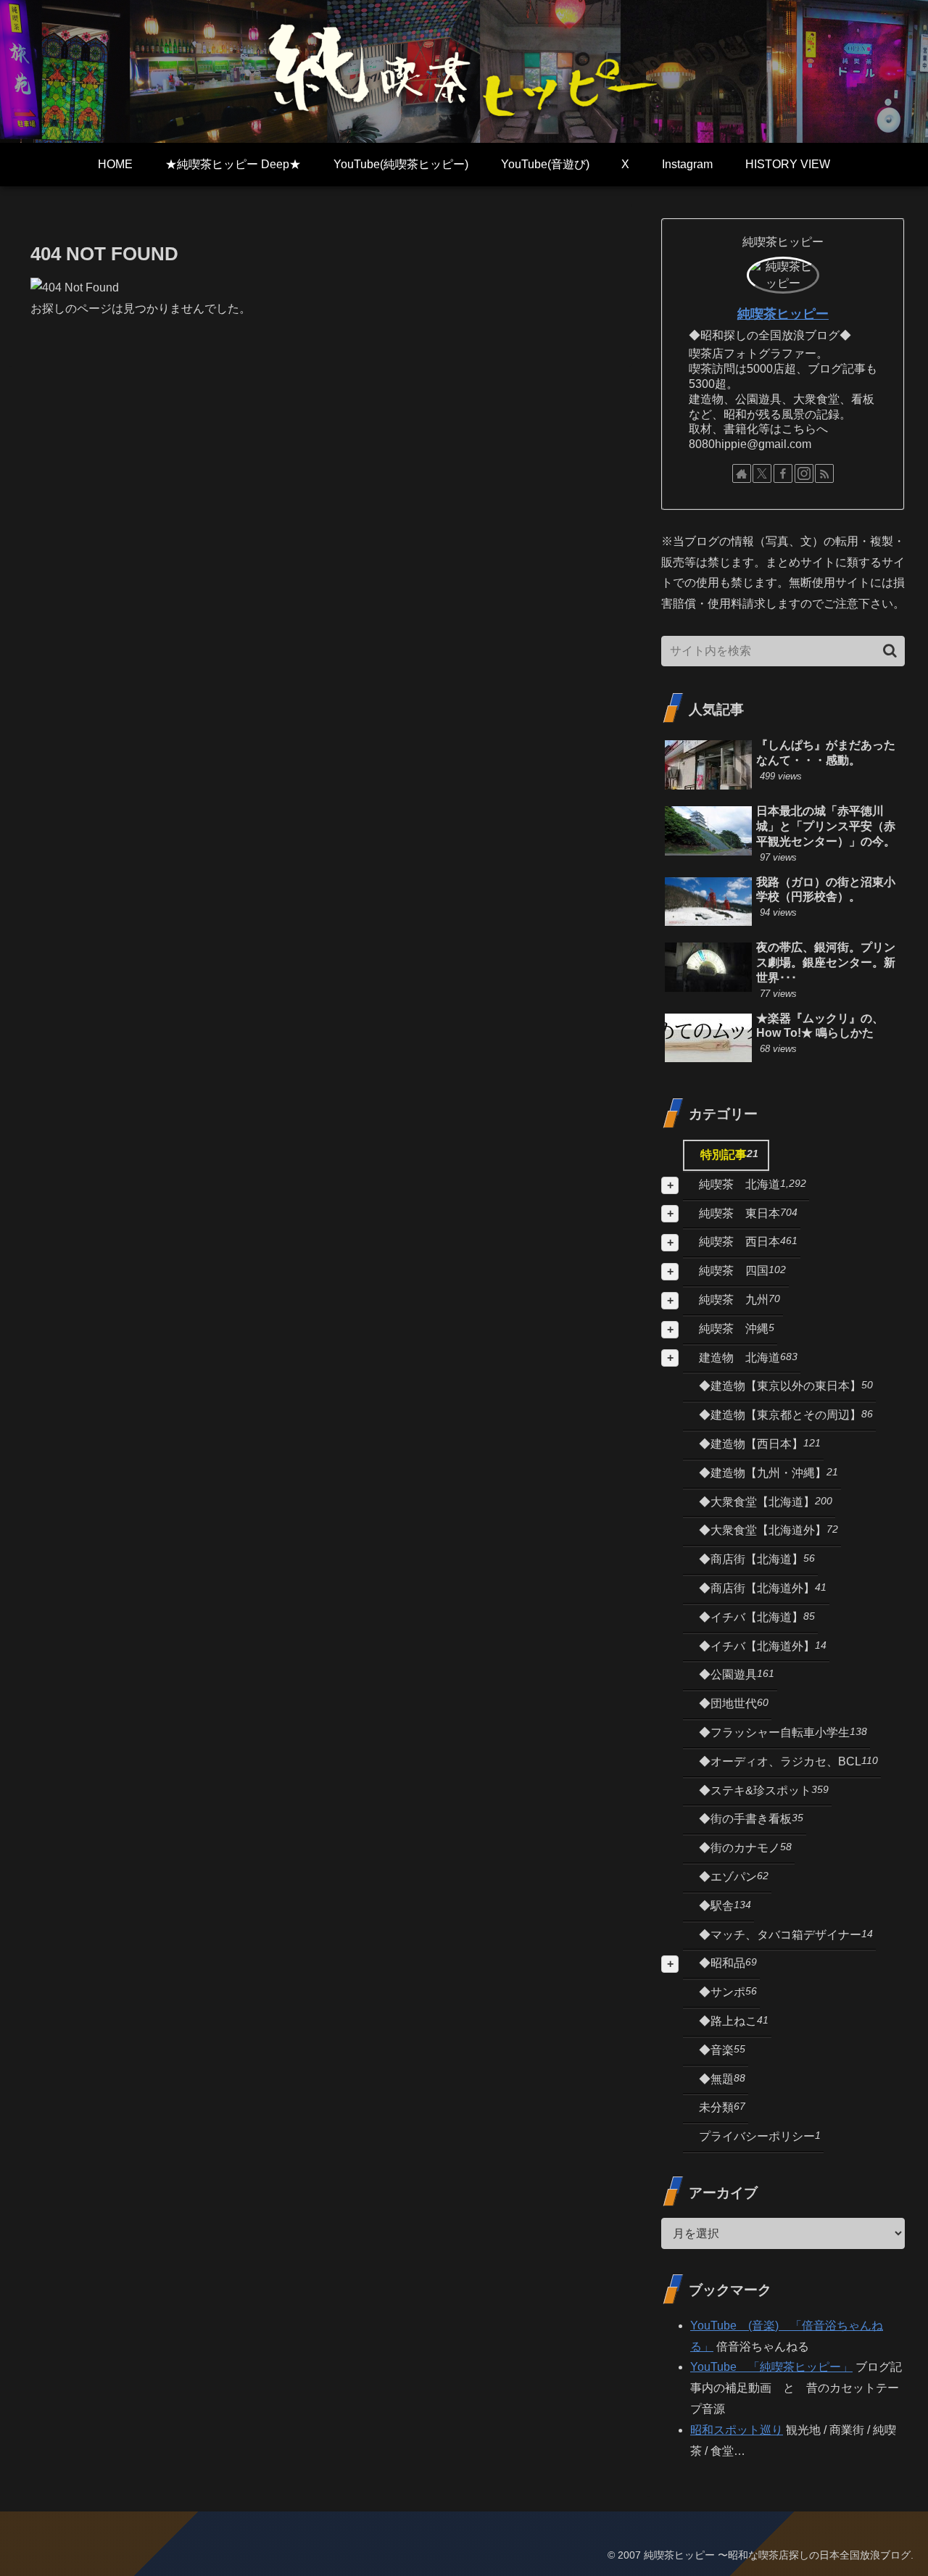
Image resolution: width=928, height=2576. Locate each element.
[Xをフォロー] (762, 473)
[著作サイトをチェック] (742, 473)
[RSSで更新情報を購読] (824, 473)
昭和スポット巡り (737, 2430)
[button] (890, 651)
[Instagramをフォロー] (804, 473)
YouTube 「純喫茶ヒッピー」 (771, 2367)
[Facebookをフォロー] (783, 473)
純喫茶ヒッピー (783, 314)
